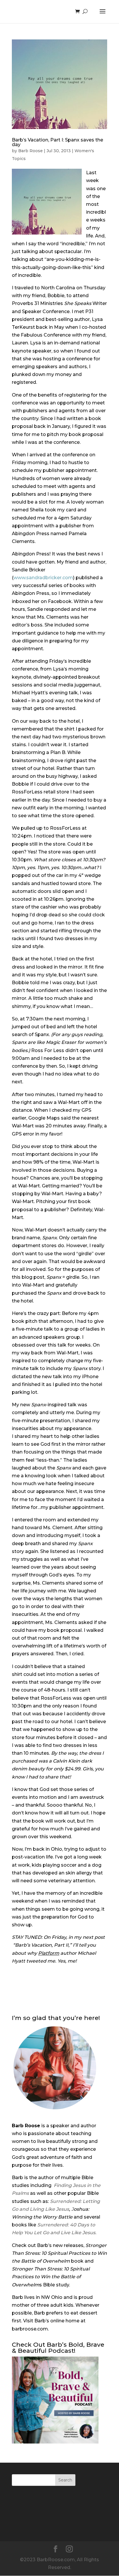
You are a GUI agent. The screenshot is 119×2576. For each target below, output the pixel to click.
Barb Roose (30, 151)
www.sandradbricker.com (43, 578)
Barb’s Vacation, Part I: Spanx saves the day (57, 142)
